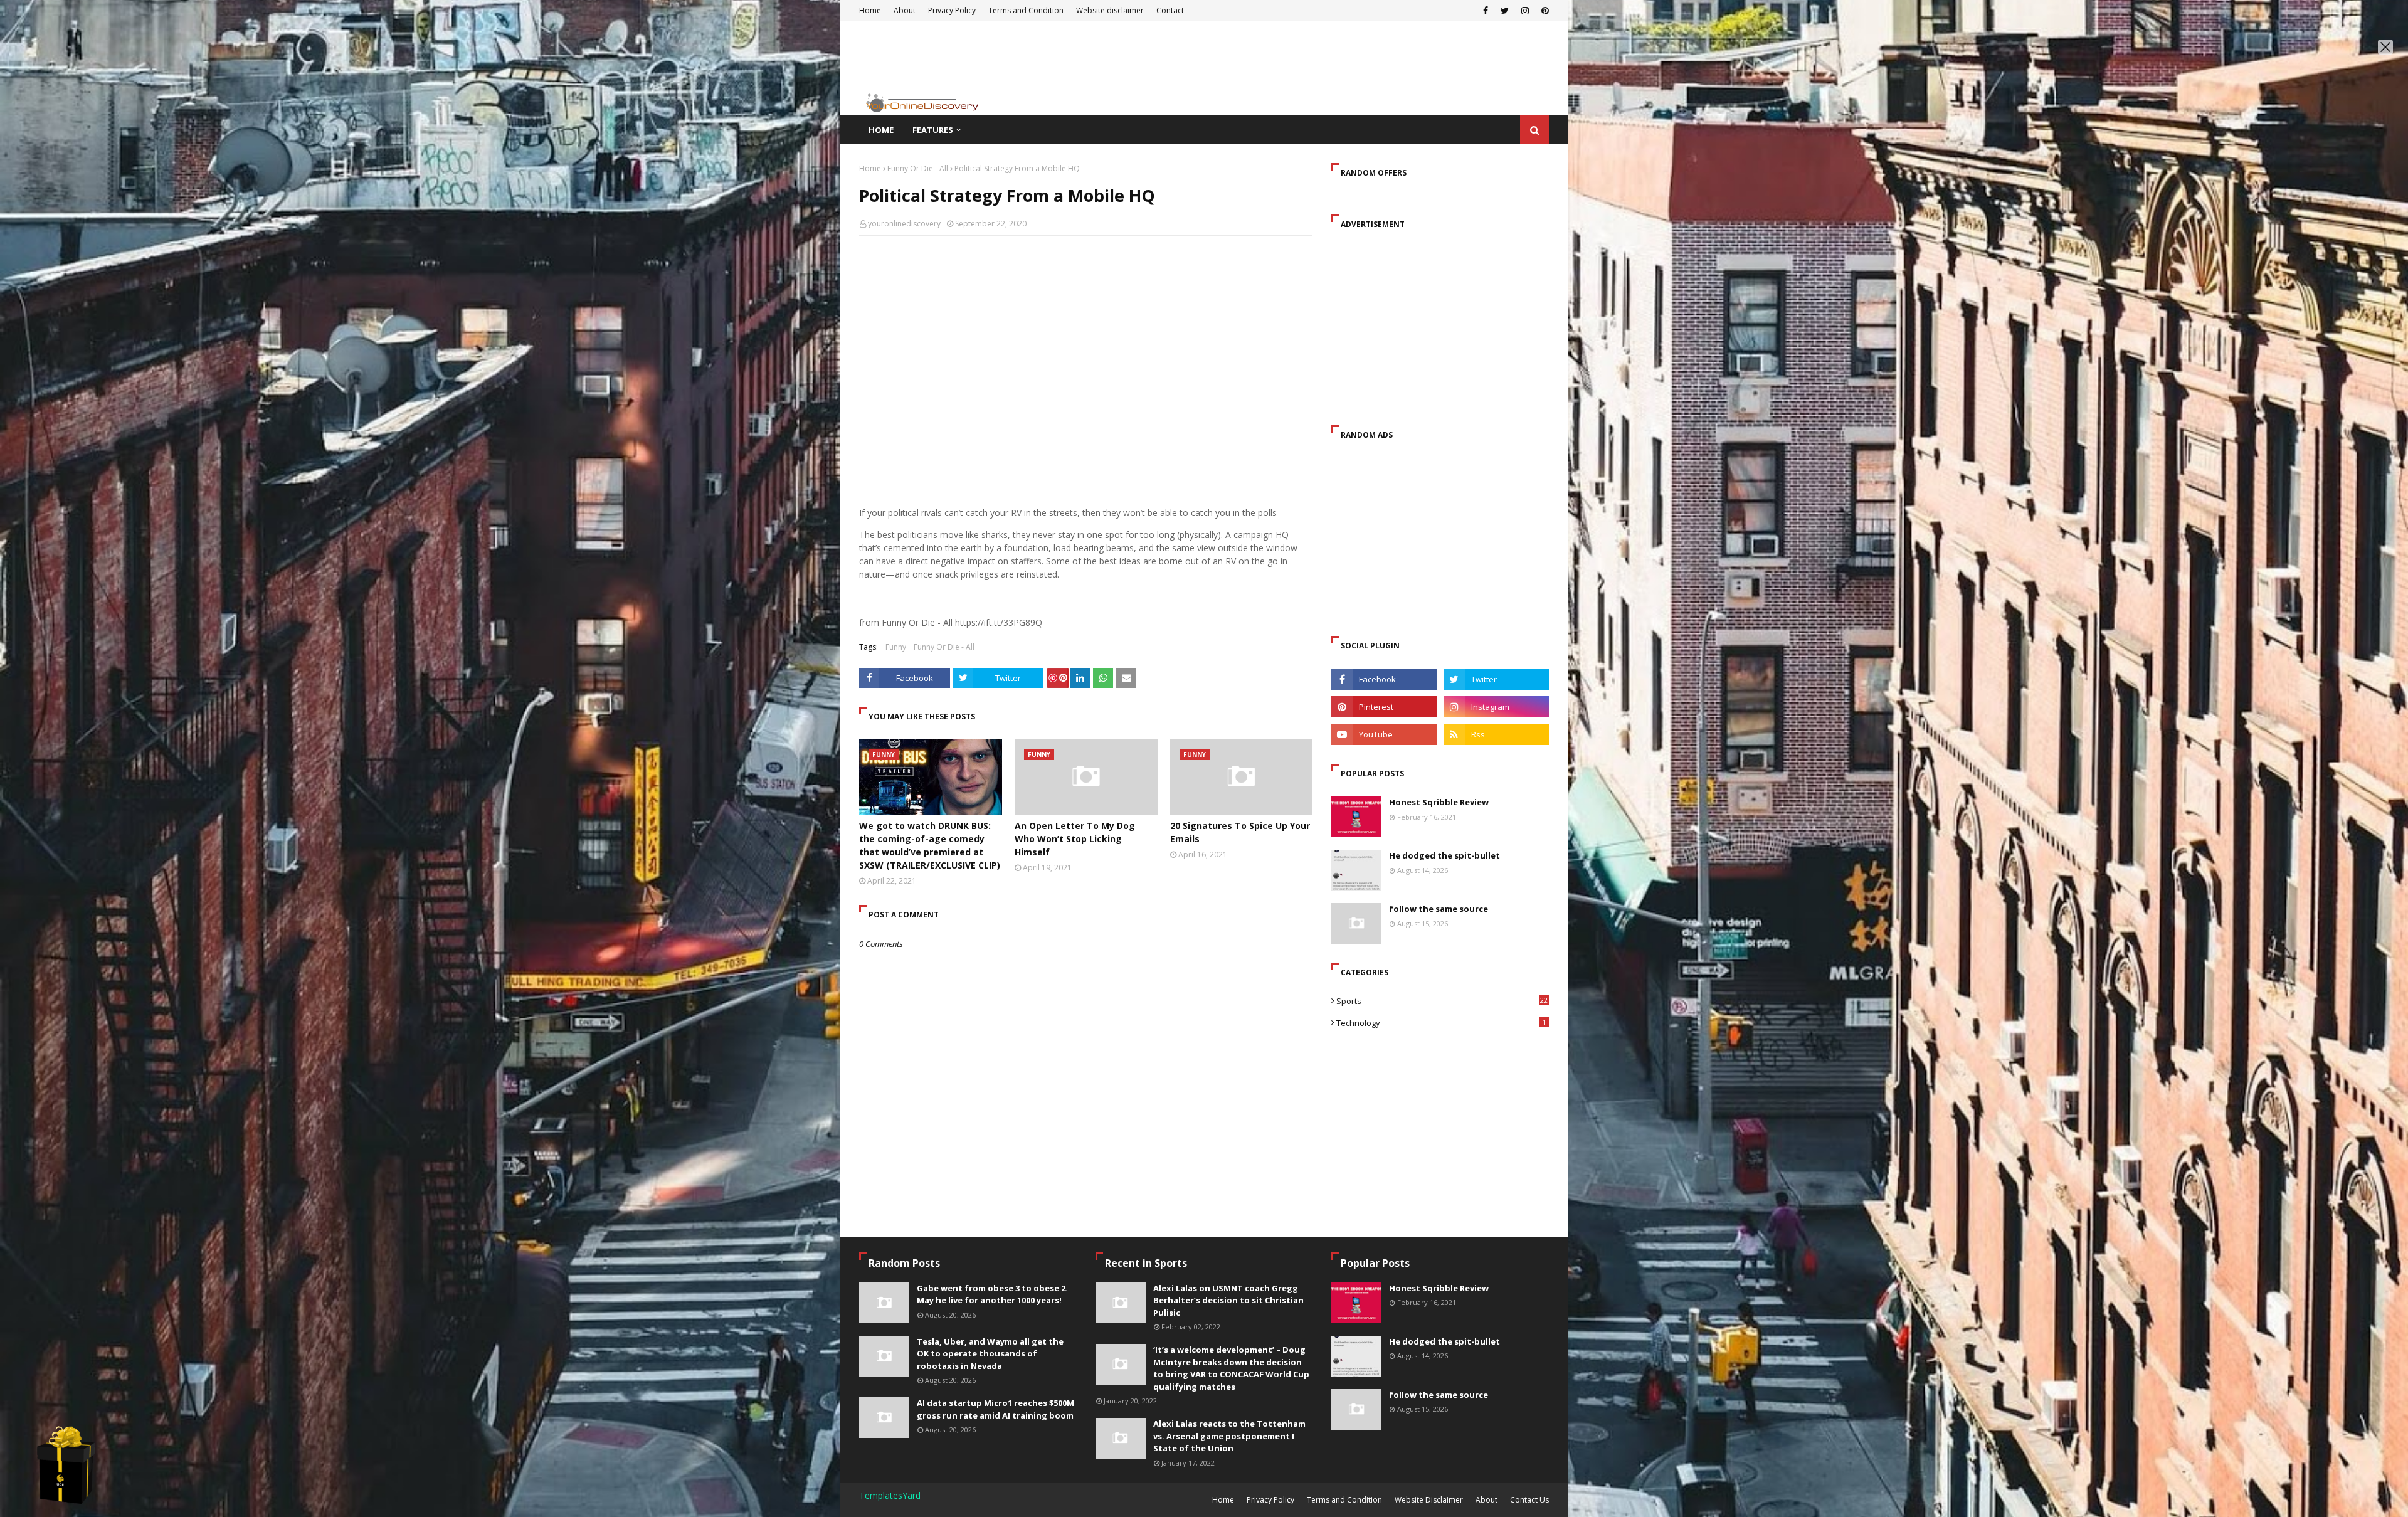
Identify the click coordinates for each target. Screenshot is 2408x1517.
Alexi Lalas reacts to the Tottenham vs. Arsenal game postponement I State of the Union (1229, 1436)
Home (870, 168)
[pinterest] (1384, 707)
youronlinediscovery (904, 224)
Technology (1441, 1023)
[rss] (1496, 734)
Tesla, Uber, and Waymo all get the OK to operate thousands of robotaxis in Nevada (990, 1354)
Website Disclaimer (1429, 1500)
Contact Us (1529, 1500)
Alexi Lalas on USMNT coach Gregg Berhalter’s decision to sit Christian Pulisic (1228, 1300)
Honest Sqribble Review (1439, 802)
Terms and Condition (1344, 1500)
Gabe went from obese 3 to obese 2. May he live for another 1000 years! (992, 1294)
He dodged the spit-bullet (1444, 855)
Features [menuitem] (933, 130)
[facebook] (1384, 679)
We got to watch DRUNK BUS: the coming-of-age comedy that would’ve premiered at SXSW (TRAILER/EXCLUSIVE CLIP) (930, 845)
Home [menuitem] (881, 130)
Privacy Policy (1270, 1500)
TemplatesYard (890, 1495)
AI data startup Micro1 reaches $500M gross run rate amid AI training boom (995, 1409)
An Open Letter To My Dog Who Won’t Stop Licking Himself (1075, 839)
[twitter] (1496, 679)
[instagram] (1496, 707)
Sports (1442, 1001)
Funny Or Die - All (918, 168)
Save (1058, 678)
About (1487, 1500)
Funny (896, 647)
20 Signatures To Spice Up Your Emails (1240, 832)
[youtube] (1384, 734)
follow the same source (1439, 909)
